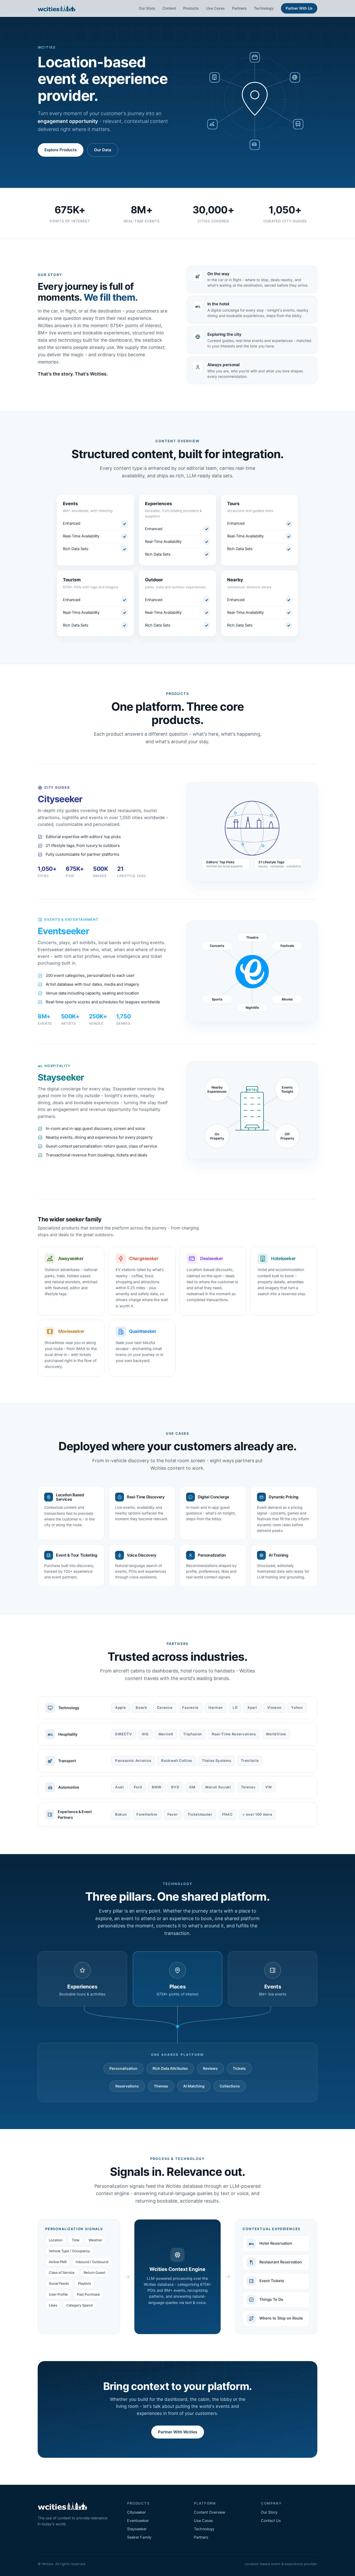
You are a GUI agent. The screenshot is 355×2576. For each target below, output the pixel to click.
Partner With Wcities (178, 2432)
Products (191, 8)
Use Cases (215, 8)
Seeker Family (139, 2537)
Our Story (147, 8)
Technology (264, 8)
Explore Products (61, 150)
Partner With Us (299, 8)
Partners (239, 8)
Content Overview (210, 2512)
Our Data (103, 150)
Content (169, 8)
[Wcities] (57, 8)
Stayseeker (137, 2529)
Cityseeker (136, 2512)
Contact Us (271, 2521)
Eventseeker (138, 2521)
